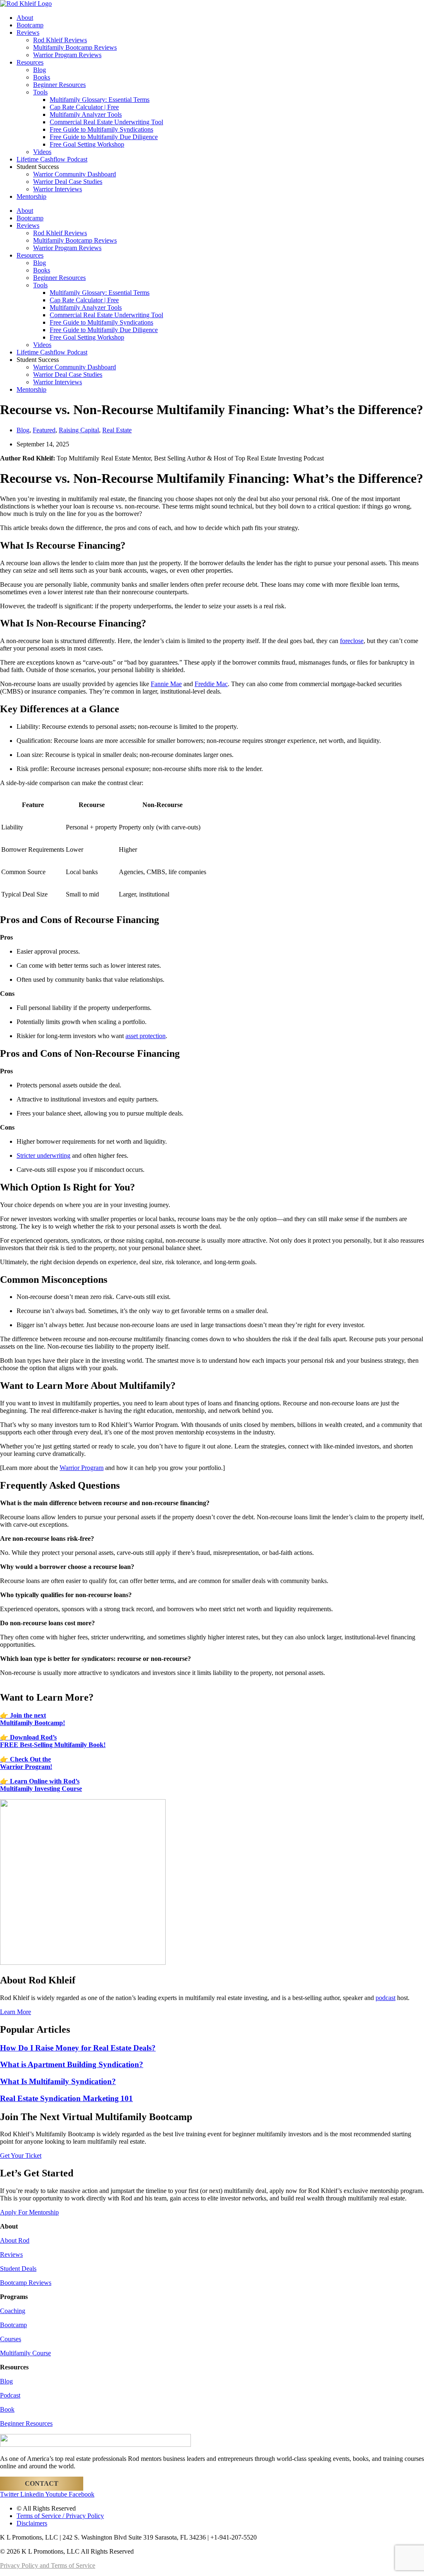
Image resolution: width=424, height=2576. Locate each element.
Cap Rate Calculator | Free (84, 107)
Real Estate (117, 430)
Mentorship (31, 196)
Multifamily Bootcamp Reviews (75, 47)
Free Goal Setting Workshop (87, 144)
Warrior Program (82, 1468)
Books (42, 77)
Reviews (28, 33)
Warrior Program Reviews (67, 55)
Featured (44, 430)
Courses (11, 2339)
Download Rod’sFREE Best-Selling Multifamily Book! (53, 1741)
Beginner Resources (59, 85)
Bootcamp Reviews (26, 2283)
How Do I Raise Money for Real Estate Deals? (78, 2048)
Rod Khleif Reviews (60, 40)
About (25, 18)
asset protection (146, 1036)
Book (7, 2409)
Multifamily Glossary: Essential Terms (100, 100)
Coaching (13, 2311)
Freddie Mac (211, 684)
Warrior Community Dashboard (75, 174)
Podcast (10, 2395)
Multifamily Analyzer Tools (86, 114)
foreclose (352, 641)
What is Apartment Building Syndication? (72, 2064)
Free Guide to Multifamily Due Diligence (104, 137)
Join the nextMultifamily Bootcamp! (33, 1719)
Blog (40, 70)
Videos (42, 152)
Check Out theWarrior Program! (26, 1763)
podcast (385, 1998)
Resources (30, 62)
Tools (40, 92)
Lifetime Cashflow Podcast (52, 159)
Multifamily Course (25, 2353)
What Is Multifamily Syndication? (58, 2081)
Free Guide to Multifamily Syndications (101, 129)
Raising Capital (79, 430)
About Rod (15, 2240)
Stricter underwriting (43, 1155)
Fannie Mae (166, 684)
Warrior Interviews (58, 189)
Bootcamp (30, 25)
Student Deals (18, 2269)
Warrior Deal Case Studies (68, 182)
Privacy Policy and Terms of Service (48, 2565)
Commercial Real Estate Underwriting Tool (106, 122)
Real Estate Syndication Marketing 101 (66, 2098)
